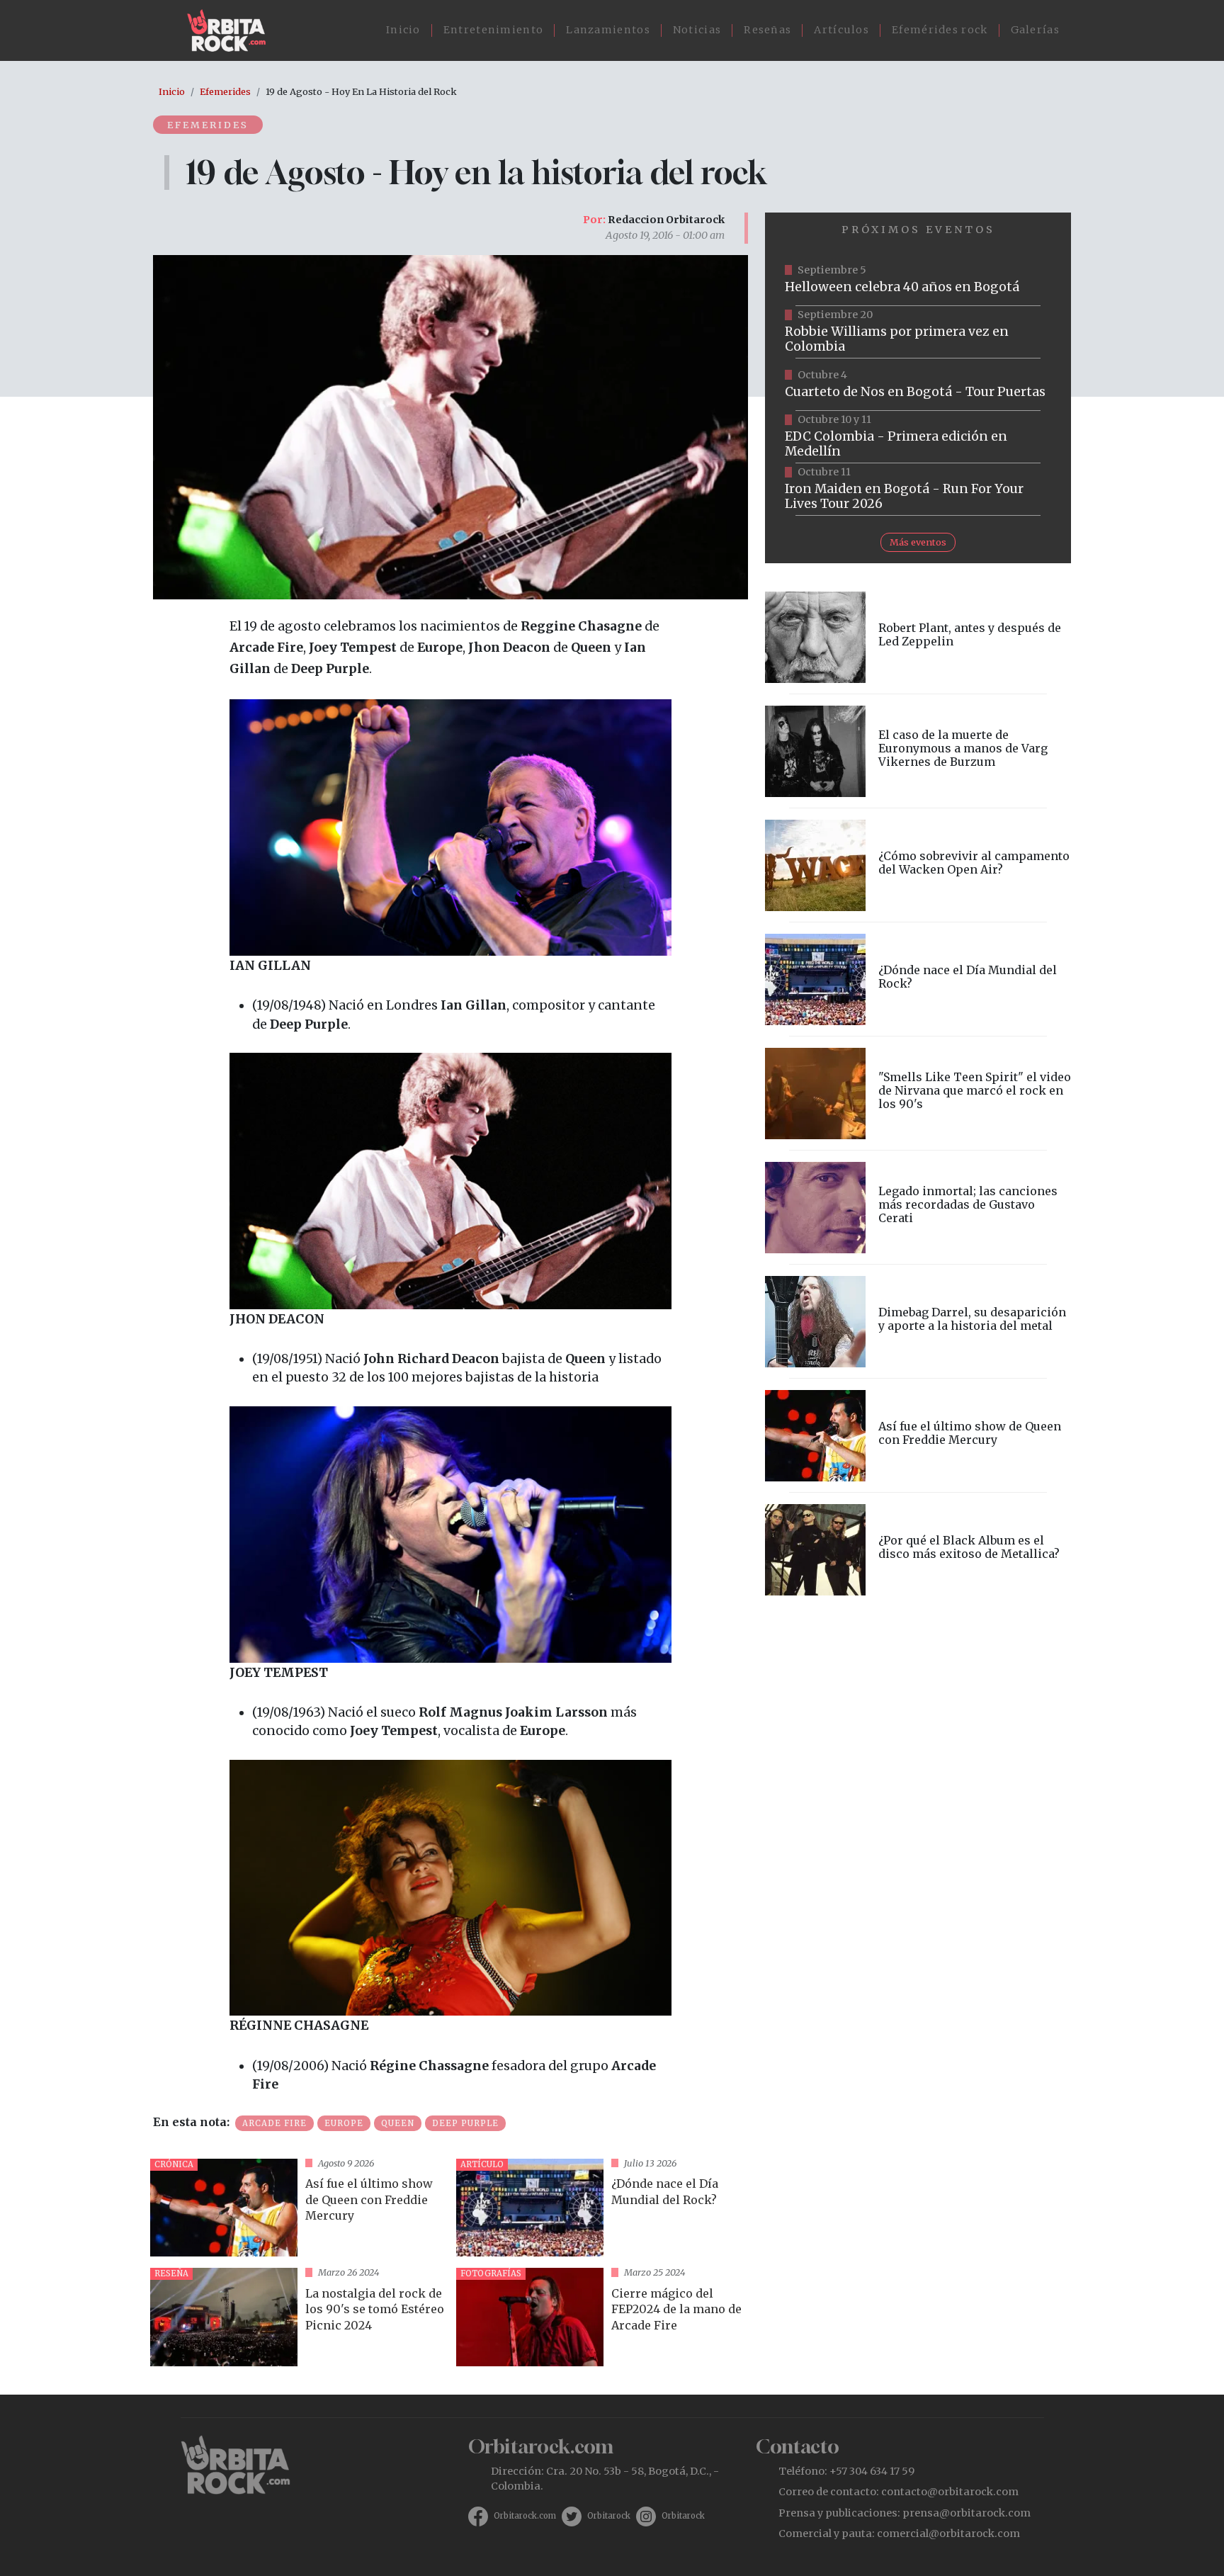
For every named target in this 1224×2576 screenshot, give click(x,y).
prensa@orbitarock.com (967, 2513)
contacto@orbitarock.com (950, 2492)
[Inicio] (232, 30)
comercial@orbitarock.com (948, 2533)
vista (297, 2208)
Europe (344, 2123)
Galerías (1035, 30)
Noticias (697, 30)
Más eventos (918, 542)
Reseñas (767, 30)
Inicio (403, 30)
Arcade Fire (274, 2123)
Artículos (841, 30)
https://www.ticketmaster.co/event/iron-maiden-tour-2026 (918, 490)
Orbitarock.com (525, 2516)
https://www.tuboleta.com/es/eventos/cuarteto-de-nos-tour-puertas (918, 385)
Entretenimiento (494, 30)
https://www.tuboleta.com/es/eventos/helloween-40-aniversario (918, 280)
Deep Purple (465, 2123)
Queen (398, 2123)
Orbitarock (609, 2516)
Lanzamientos (608, 30)
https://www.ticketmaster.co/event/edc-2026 (918, 437)
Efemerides (225, 91)
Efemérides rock (940, 30)
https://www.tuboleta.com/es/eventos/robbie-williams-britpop (918, 332)
